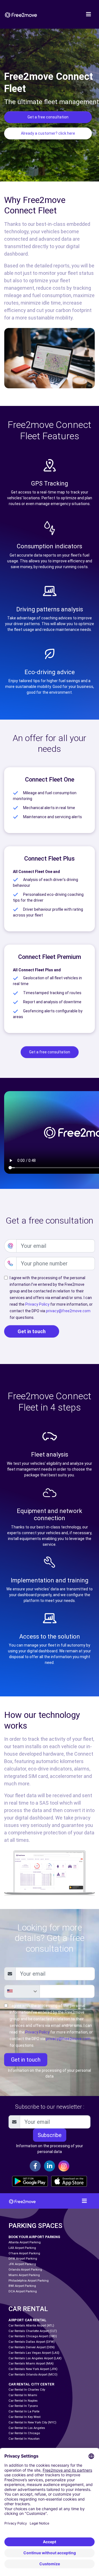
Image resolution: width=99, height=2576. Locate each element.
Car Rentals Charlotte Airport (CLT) (33, 2331)
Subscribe (50, 2135)
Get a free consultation (48, 117)
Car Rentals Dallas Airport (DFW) (32, 2342)
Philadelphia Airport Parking (29, 2281)
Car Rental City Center (31, 2384)
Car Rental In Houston (24, 2439)
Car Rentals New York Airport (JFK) (33, 2369)
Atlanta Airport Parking (25, 2242)
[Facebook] (35, 2166)
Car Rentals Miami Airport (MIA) (31, 2364)
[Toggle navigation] (89, 14)
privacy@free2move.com (68, 1311)
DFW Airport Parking (23, 2259)
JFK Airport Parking (22, 2264)
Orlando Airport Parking (25, 2270)
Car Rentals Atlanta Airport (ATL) (31, 2326)
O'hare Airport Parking (24, 2253)
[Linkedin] (50, 2166)
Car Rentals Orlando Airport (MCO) (33, 2375)
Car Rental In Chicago (24, 2433)
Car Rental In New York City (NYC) (32, 2422)
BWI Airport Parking (22, 2286)
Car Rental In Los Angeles (27, 2428)
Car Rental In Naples (23, 2401)
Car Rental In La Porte (24, 2411)
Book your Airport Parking (34, 2237)
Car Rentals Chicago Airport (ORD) (33, 2336)
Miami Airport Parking (24, 2275)
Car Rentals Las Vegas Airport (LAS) (34, 2353)
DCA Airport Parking (23, 2291)
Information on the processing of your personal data (50, 2073)
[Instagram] (64, 2166)
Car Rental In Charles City (27, 2390)
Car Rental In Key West (24, 2417)
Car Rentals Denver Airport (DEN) (32, 2347)
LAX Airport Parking (22, 2248)
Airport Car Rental (28, 2320)
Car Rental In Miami (23, 2395)
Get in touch (32, 1331)
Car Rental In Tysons (23, 2406)
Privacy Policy (37, 1304)
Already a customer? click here (48, 133)
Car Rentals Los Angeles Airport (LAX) (35, 2358)
